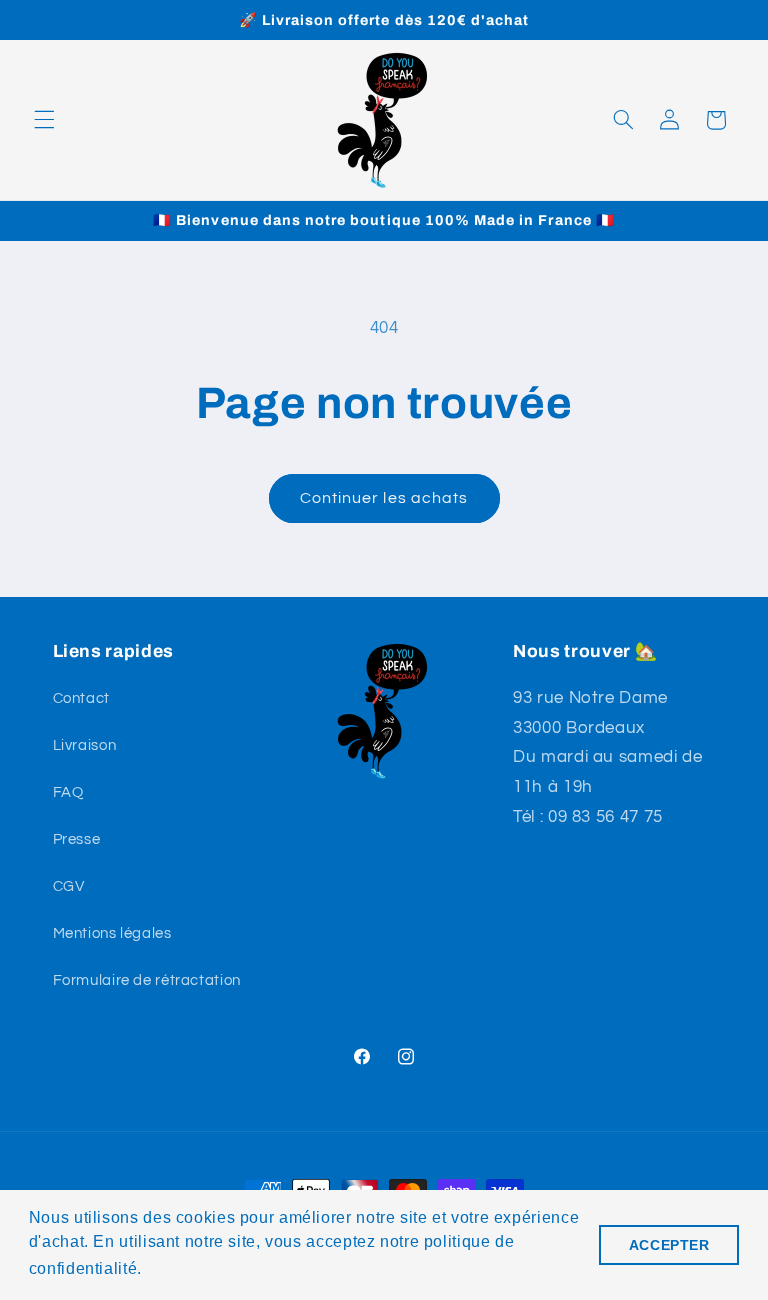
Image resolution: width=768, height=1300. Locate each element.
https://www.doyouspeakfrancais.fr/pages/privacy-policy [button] (362, 1268)
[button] (44, 120)
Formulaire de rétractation (147, 980)
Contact (81, 698)
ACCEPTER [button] (669, 1245)
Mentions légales (112, 933)
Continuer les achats (384, 498)
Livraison (85, 745)
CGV (69, 886)
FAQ (68, 792)
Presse (77, 839)
